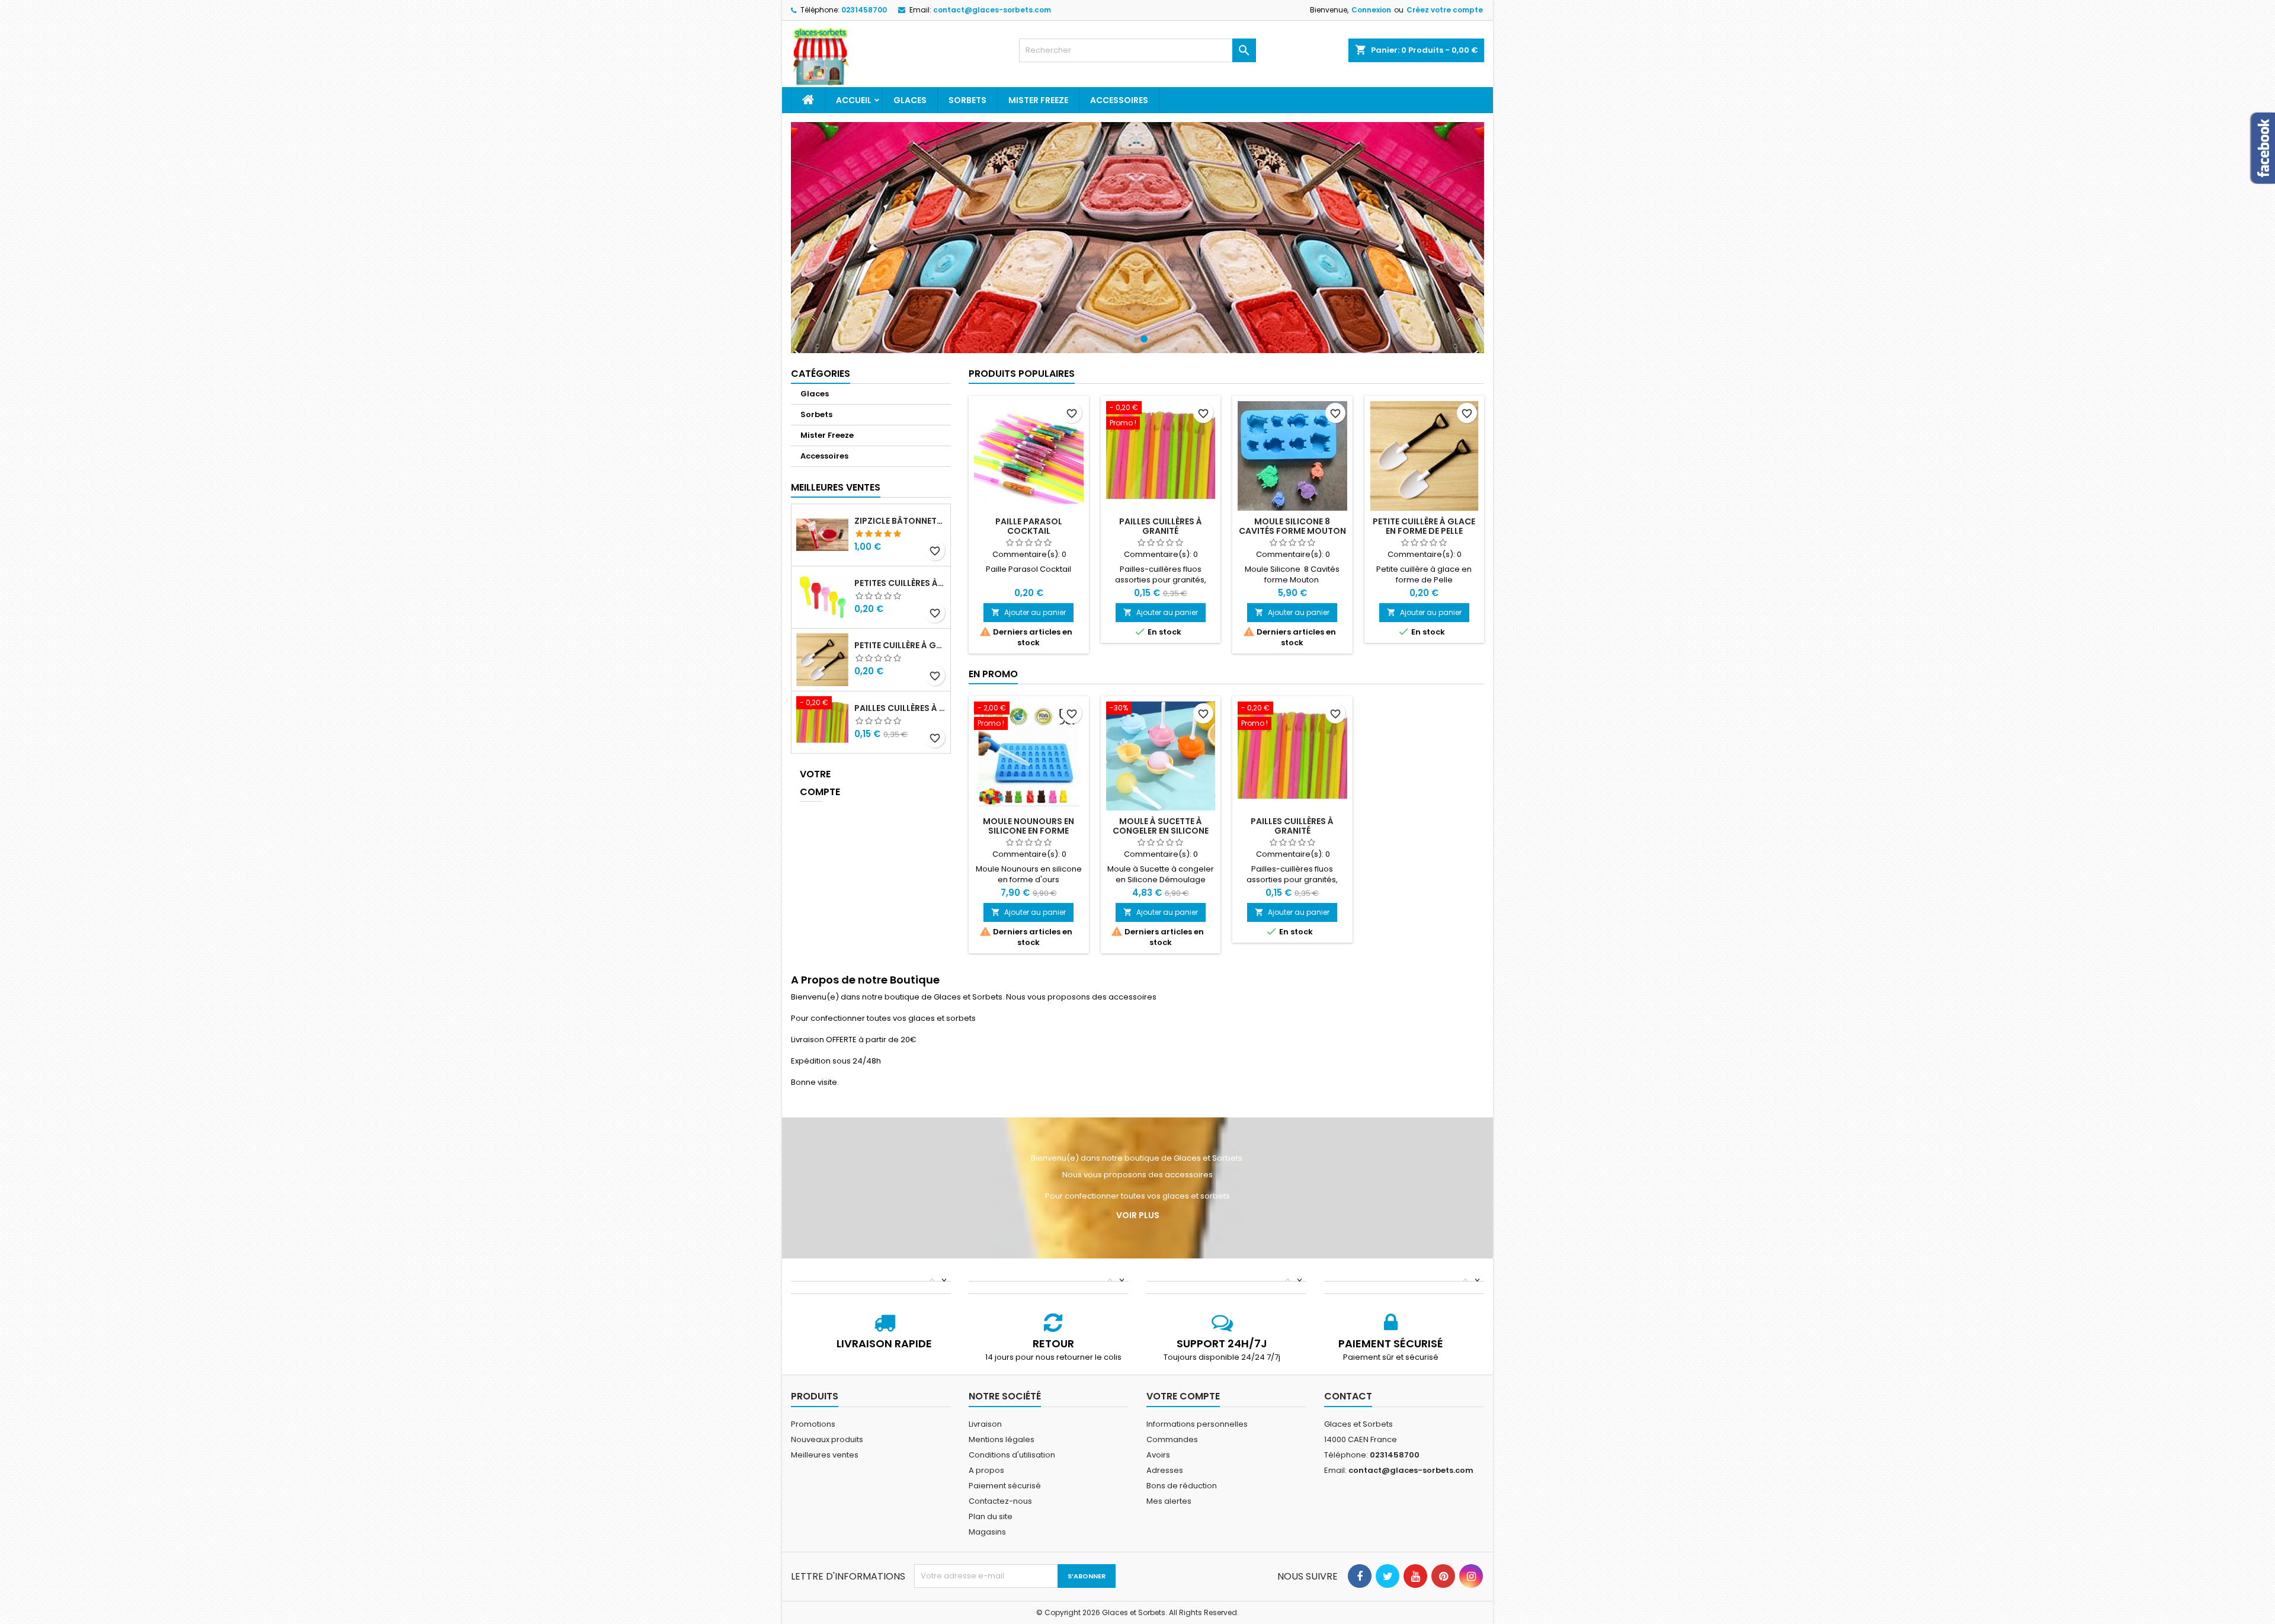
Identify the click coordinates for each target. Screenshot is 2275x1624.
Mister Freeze (1038, 100)
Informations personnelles (1197, 1424)
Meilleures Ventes (836, 487)
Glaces (910, 100)
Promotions (813, 1424)
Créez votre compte (1445, 10)
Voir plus (1138, 1215)
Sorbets (967, 100)
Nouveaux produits (827, 1439)
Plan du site (991, 1516)
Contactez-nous (1000, 1501)
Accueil (854, 100)
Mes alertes (1169, 1501)
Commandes (1172, 1439)
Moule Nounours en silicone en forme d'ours (1028, 831)
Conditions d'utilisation (1012, 1455)
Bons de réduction (1182, 1486)
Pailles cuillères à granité (900, 708)
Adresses (1165, 1470)
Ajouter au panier (1028, 612)
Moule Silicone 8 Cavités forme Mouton (1292, 526)
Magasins (987, 1532)
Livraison (985, 1424)
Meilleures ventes (825, 1455)
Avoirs (1158, 1455)
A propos (986, 1470)
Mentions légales (1002, 1439)
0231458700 (864, 10)
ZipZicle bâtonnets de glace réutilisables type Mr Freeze (900, 521)
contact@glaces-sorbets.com (992, 10)
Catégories (821, 374)
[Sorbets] (1137, 238)
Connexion (1371, 10)
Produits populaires (1022, 374)
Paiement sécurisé (1005, 1486)
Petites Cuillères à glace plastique (900, 583)
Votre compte (811, 783)
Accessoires (1119, 100)
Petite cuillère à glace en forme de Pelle (900, 645)
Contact (1348, 1396)
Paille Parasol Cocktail (1029, 526)
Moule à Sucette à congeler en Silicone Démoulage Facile (1161, 831)
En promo (993, 674)
